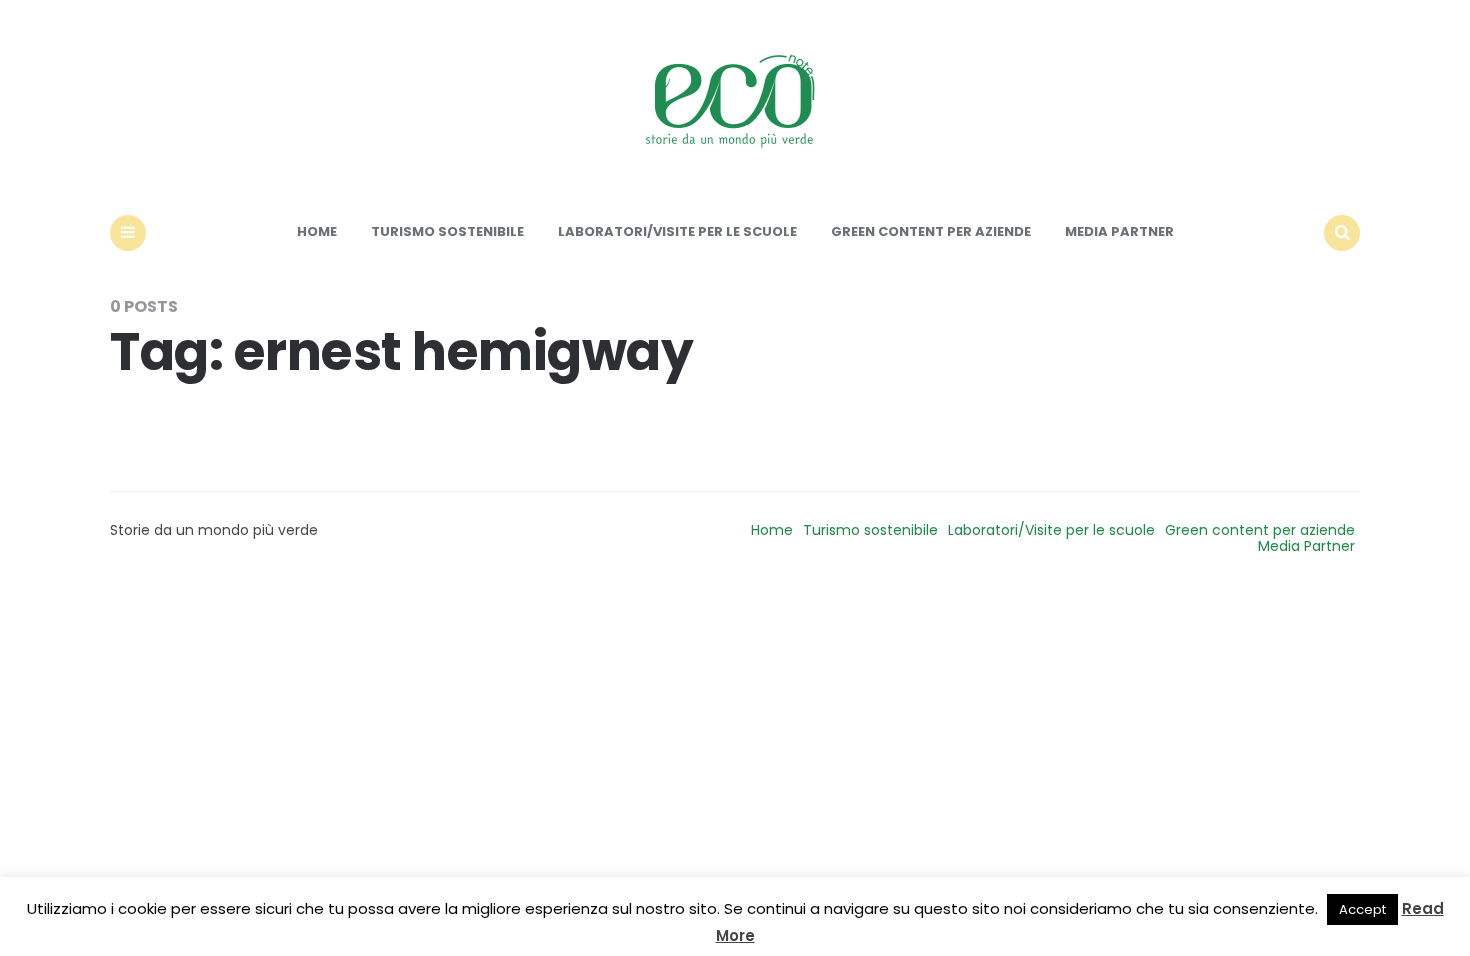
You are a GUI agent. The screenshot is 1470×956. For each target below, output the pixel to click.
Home (317, 231)
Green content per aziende (931, 231)
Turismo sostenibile (447, 231)
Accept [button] (1362, 909)
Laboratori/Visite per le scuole (677, 231)
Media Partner (1119, 231)
